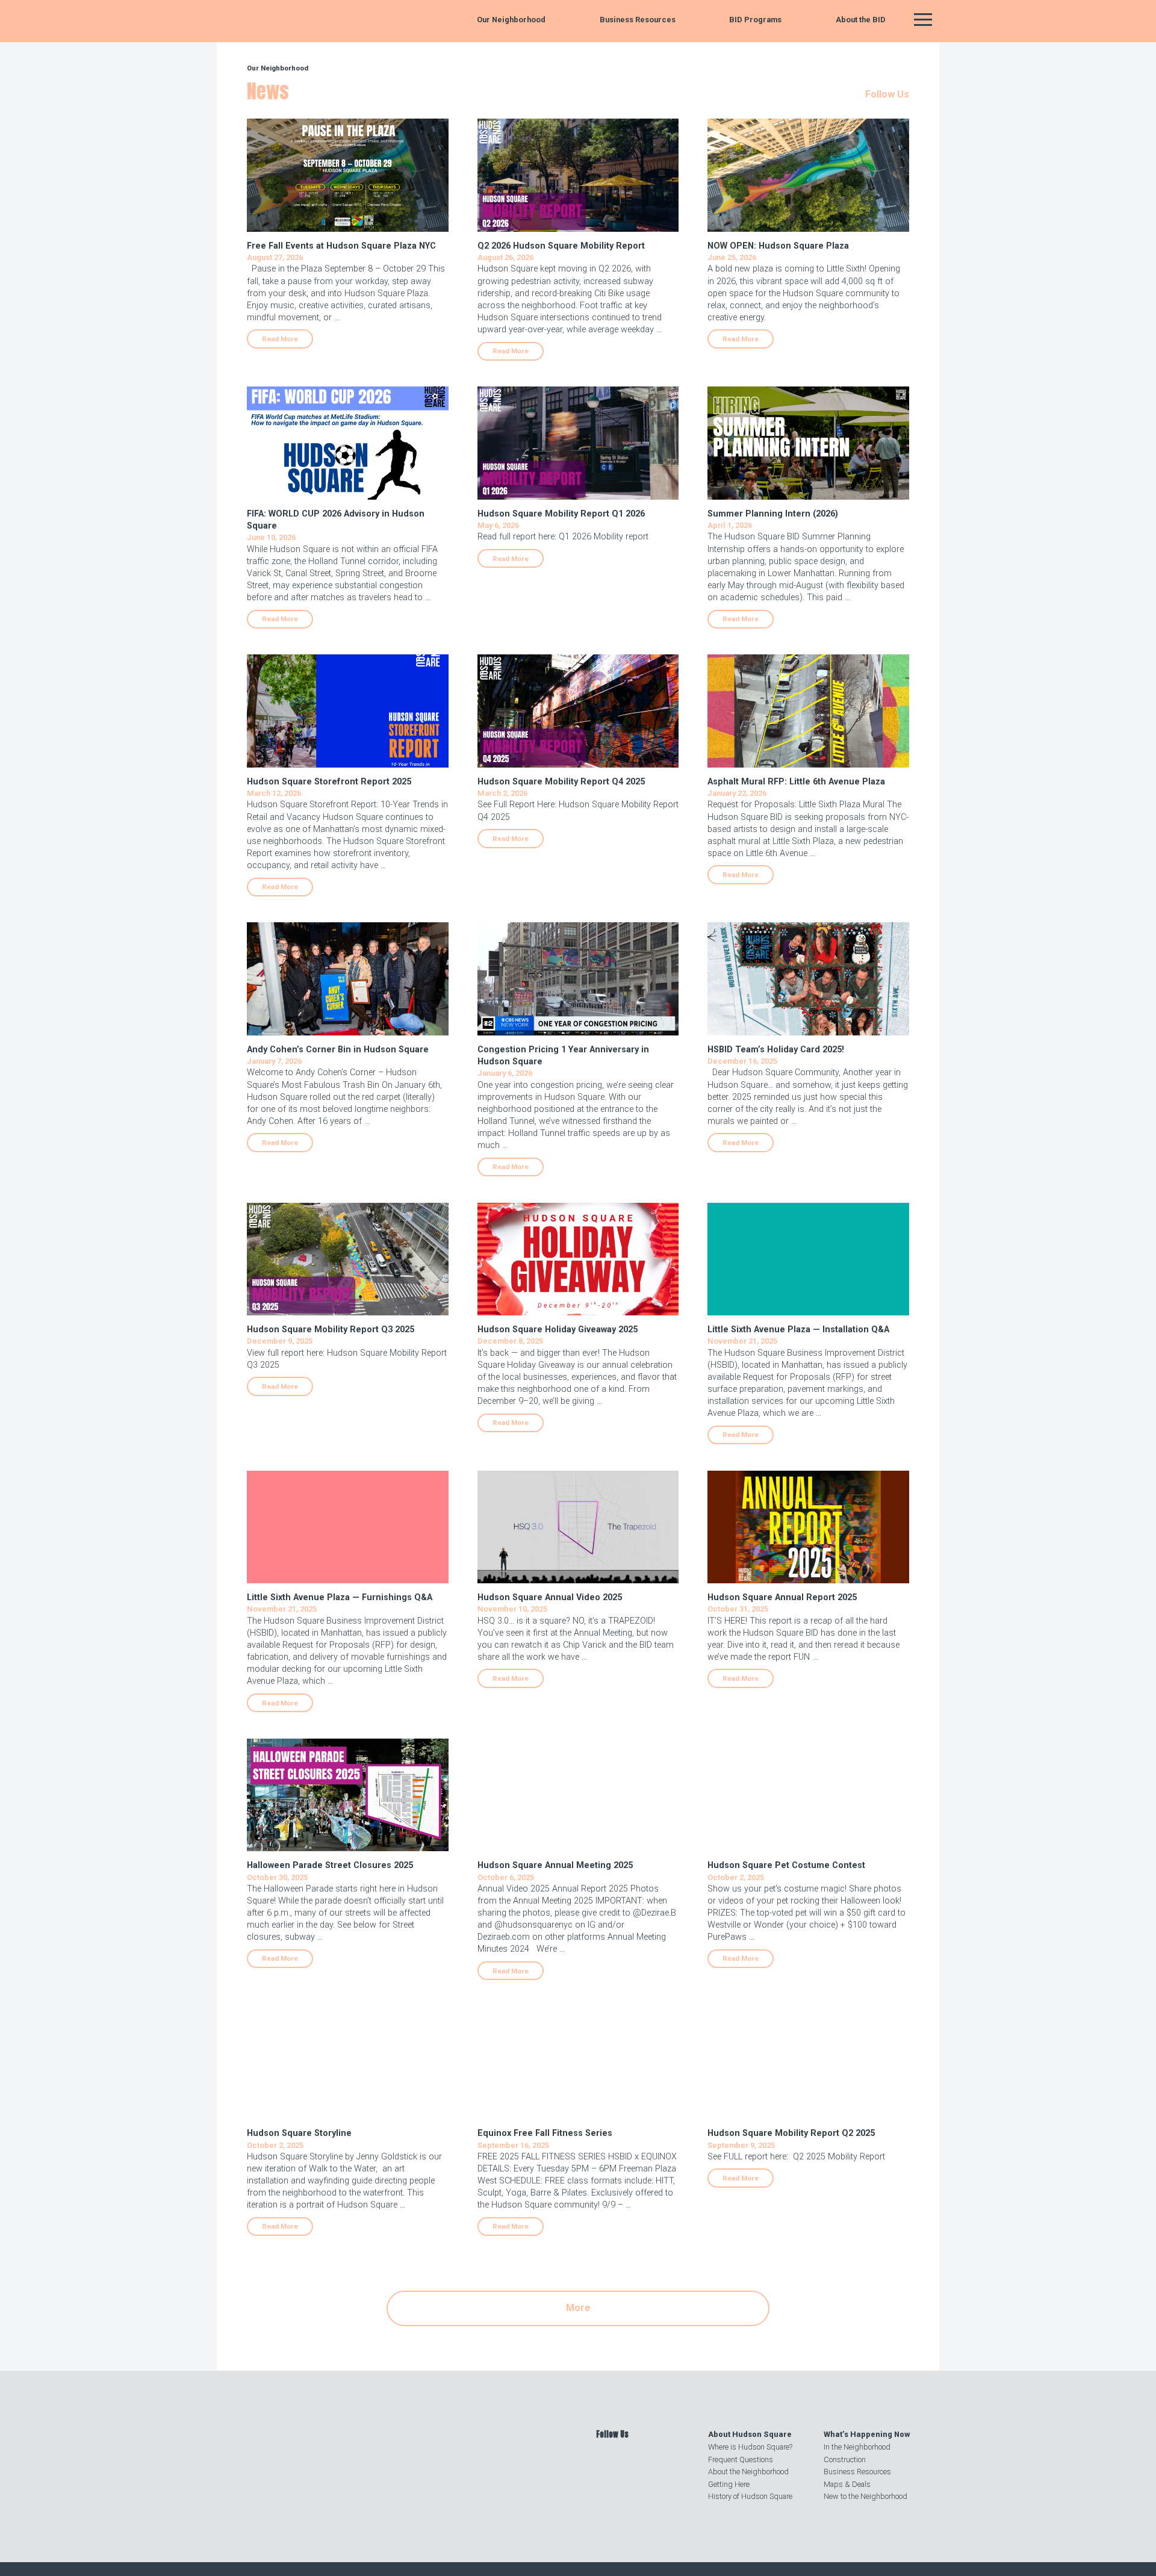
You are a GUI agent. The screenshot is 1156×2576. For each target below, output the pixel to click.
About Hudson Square (750, 2434)
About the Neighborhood (748, 2472)
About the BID (861, 20)
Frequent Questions (741, 2460)
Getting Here (729, 2484)
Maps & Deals (847, 2484)
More (578, 2308)
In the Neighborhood (857, 2447)
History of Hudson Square (750, 2496)
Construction (845, 2460)
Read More (280, 339)
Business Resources (638, 20)
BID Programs (755, 20)
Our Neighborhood (511, 20)
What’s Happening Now (867, 2434)
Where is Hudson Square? (750, 2447)
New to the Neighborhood (865, 2496)
